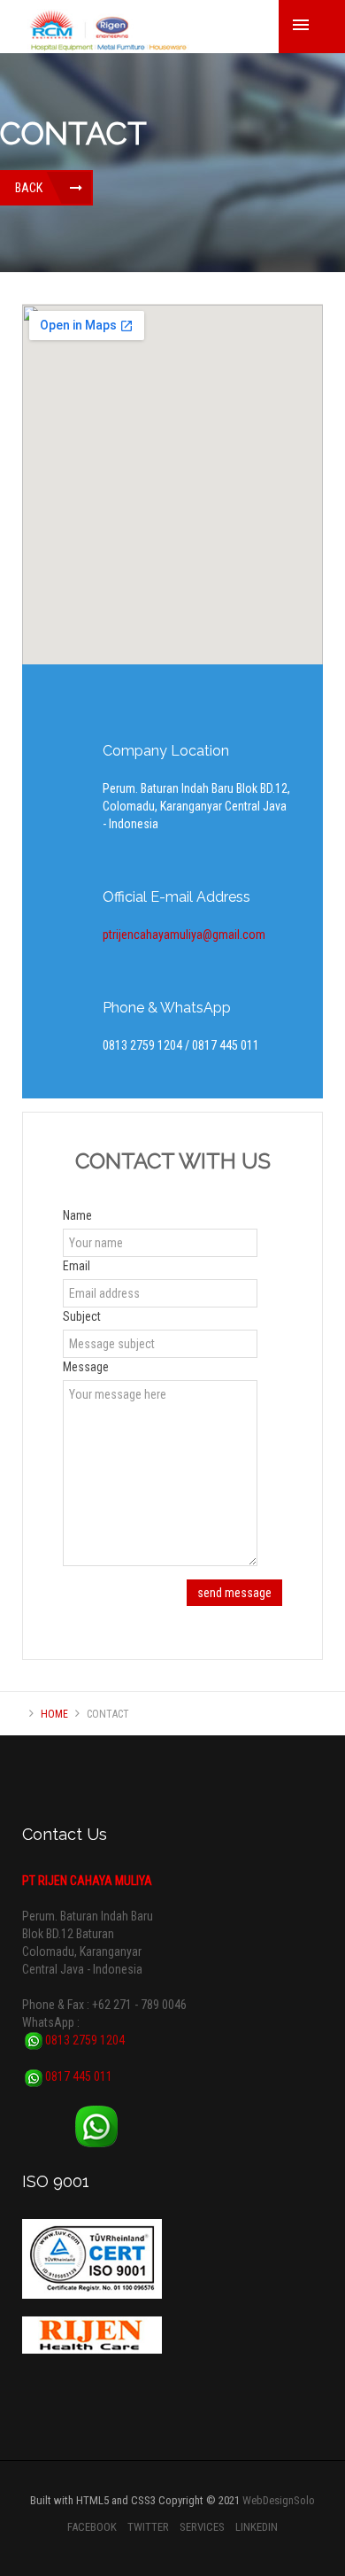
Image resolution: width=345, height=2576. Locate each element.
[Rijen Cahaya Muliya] (107, 31)
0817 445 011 (77, 2076)
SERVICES (202, 2527)
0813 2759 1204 (84, 2040)
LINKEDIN (257, 2527)
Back (29, 188)
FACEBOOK (92, 2527)
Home (54, 1714)
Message (86, 1367)
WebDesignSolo (279, 2500)
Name (77, 1215)
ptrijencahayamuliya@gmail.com (184, 935)
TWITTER (148, 2527)
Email (77, 1266)
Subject (82, 1316)
